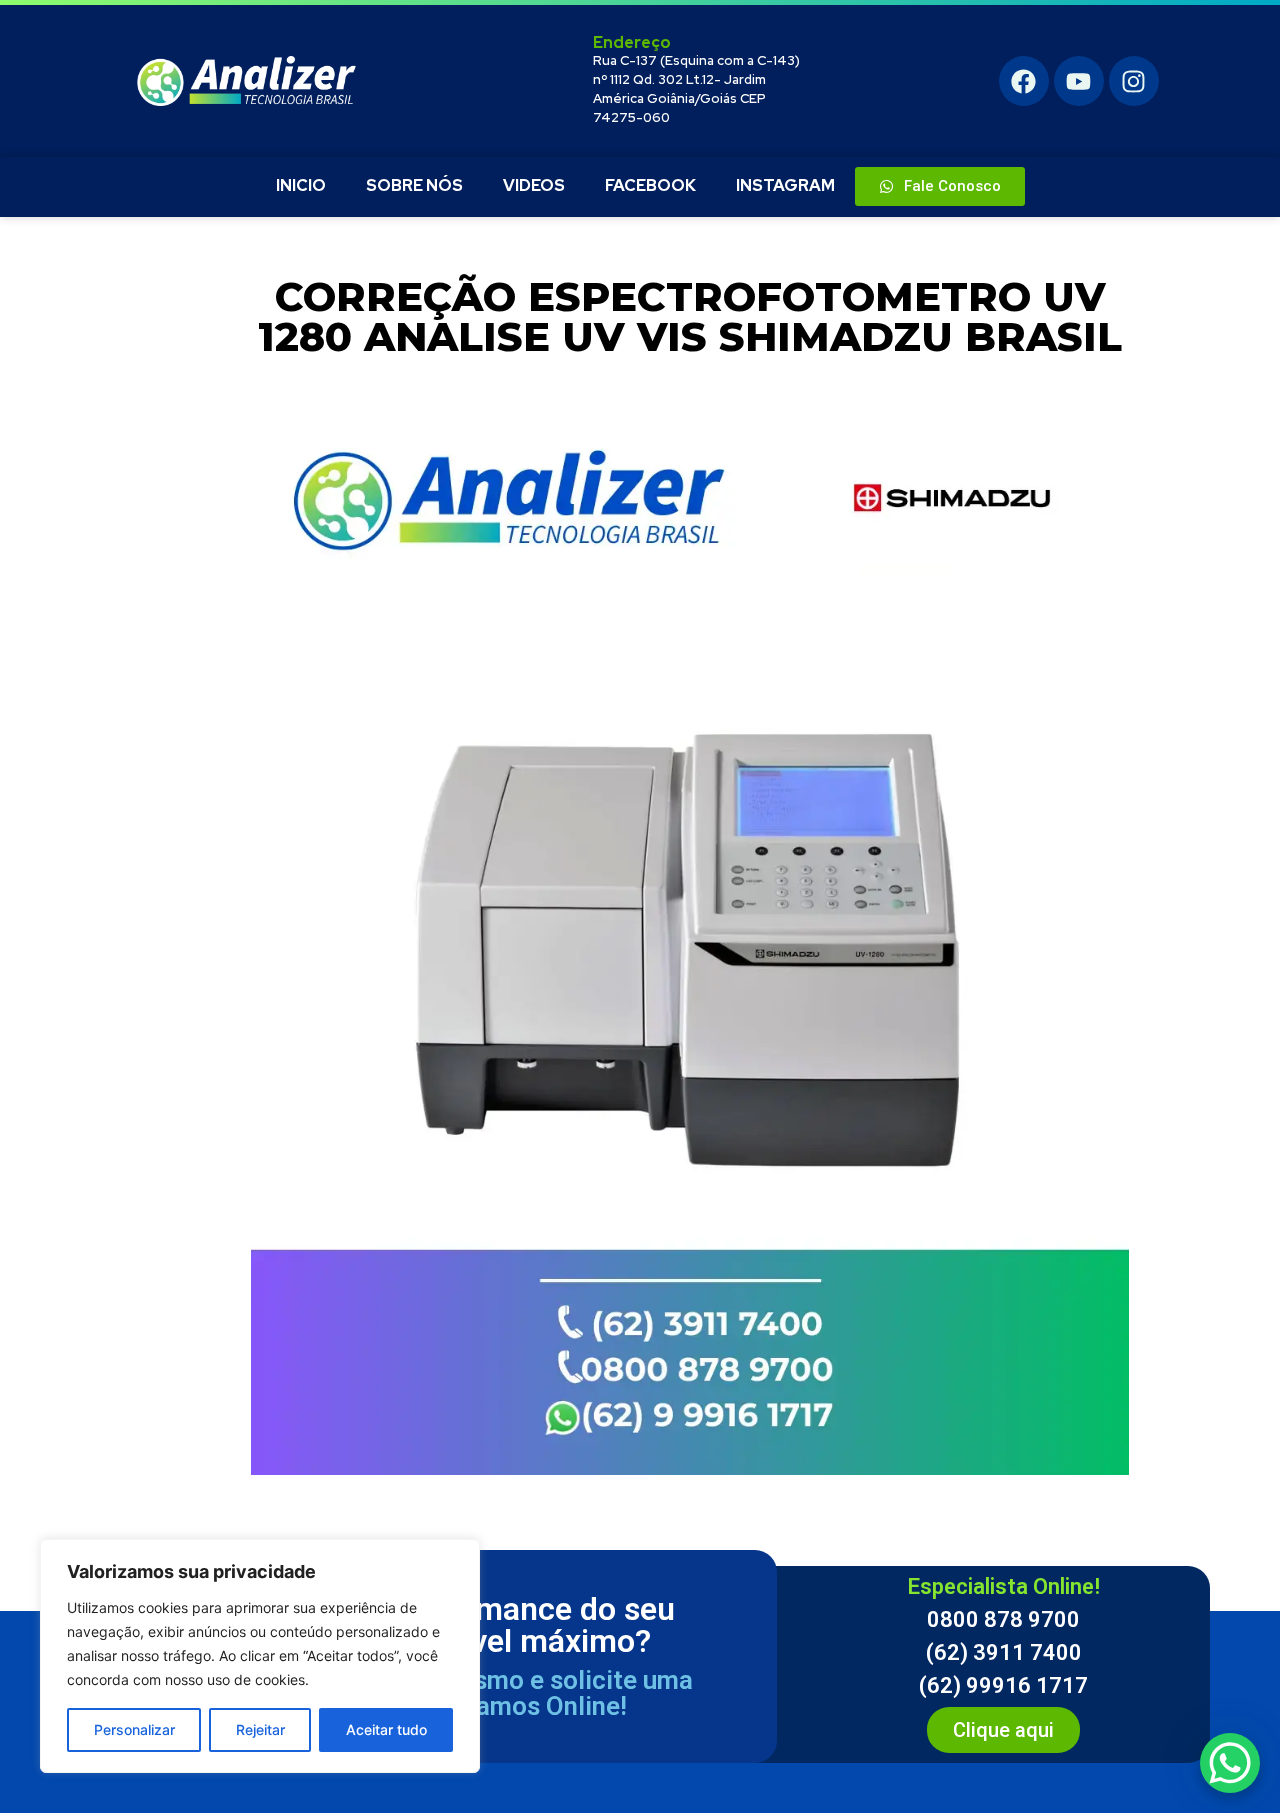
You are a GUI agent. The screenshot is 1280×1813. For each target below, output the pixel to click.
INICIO (301, 185)
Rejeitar (260, 1729)
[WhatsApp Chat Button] (1230, 1763)
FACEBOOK (650, 185)
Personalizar (134, 1729)
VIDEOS (534, 185)
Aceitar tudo (386, 1729)
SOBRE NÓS (414, 185)
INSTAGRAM (785, 185)
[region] (260, 1656)
